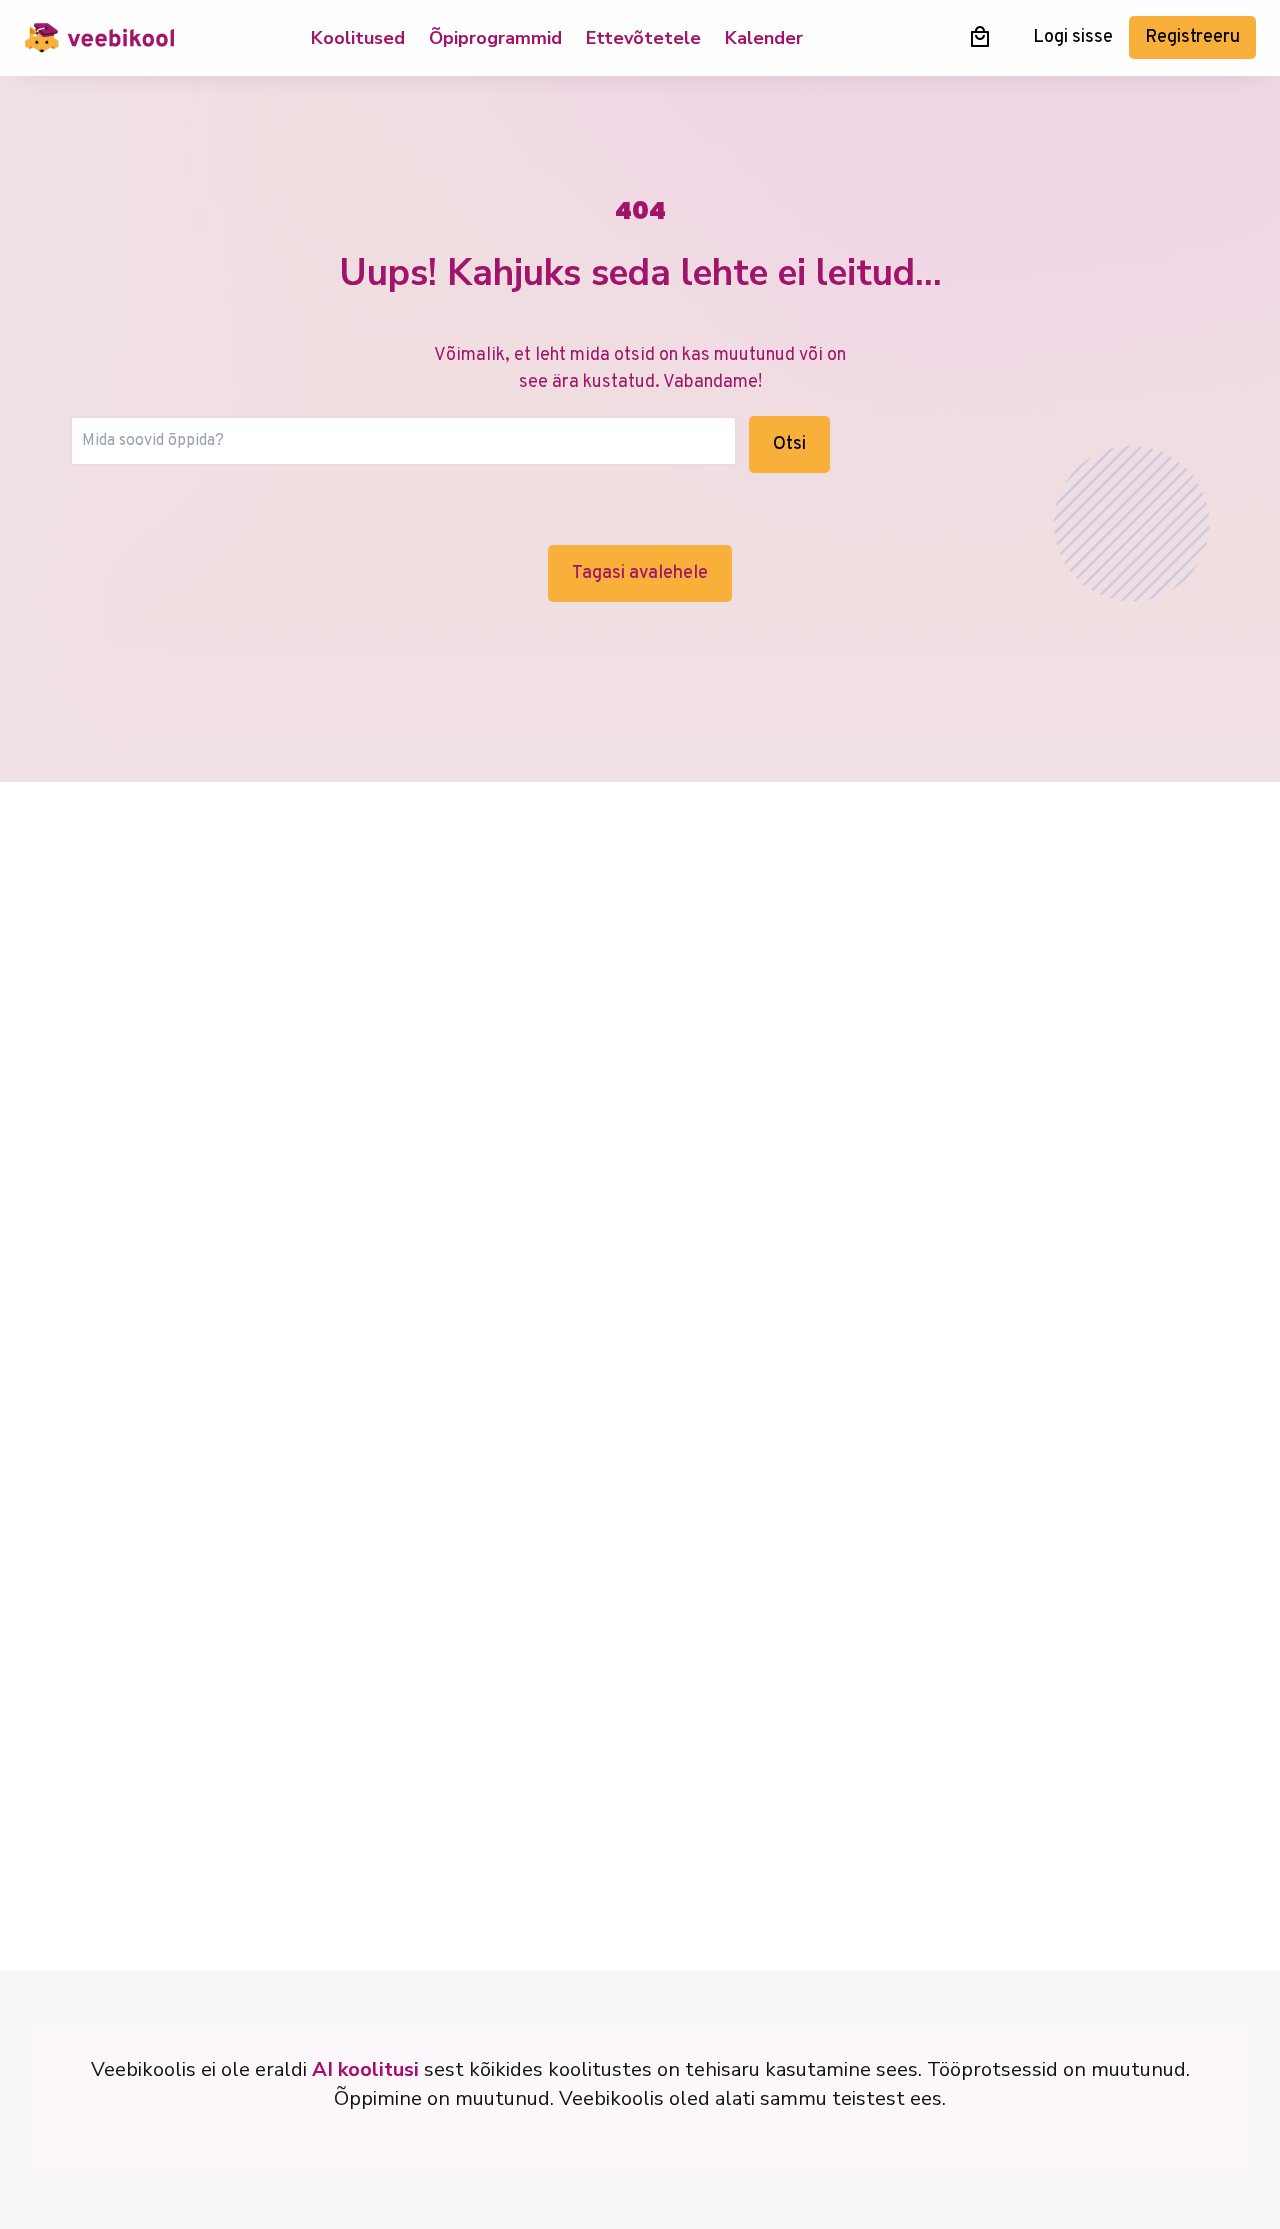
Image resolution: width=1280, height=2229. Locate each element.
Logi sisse (1073, 37)
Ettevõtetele (643, 38)
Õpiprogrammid (495, 38)
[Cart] (980, 36)
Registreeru (1192, 37)
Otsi (789, 444)
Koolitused (358, 38)
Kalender (764, 38)
